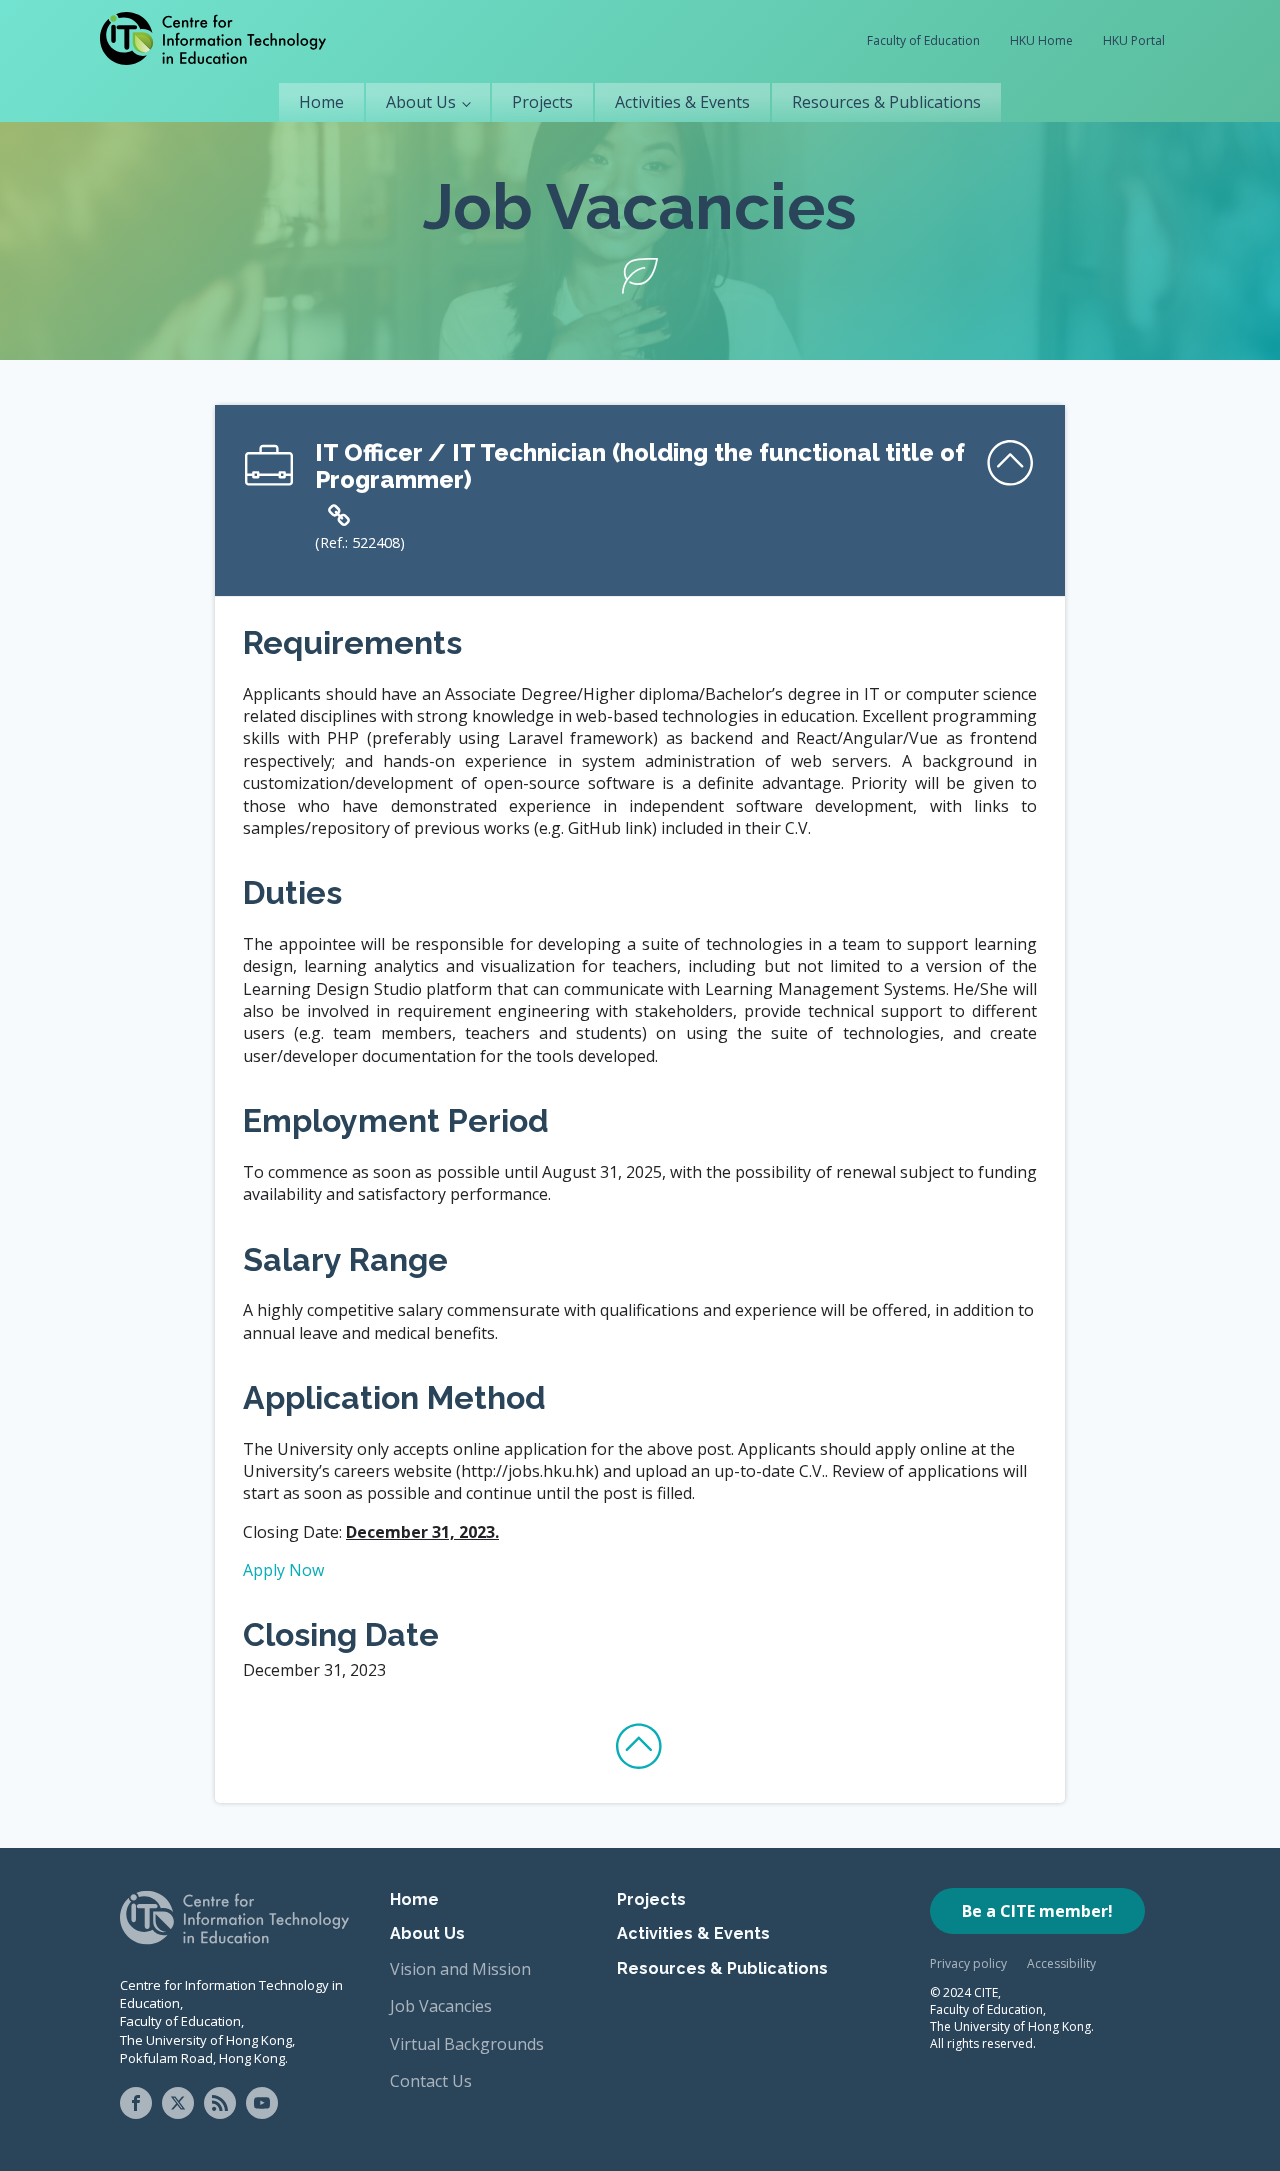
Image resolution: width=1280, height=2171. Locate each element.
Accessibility (1061, 1963)
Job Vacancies (441, 2006)
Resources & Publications (886, 102)
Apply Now (283, 1570)
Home (321, 102)
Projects (542, 102)
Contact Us (431, 2081)
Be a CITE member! (1037, 1911)
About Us (421, 102)
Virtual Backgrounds (467, 2044)
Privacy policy (968, 1963)
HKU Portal (1134, 40)
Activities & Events (682, 102)
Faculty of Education (923, 40)
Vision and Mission (460, 1969)
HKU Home (1041, 40)
